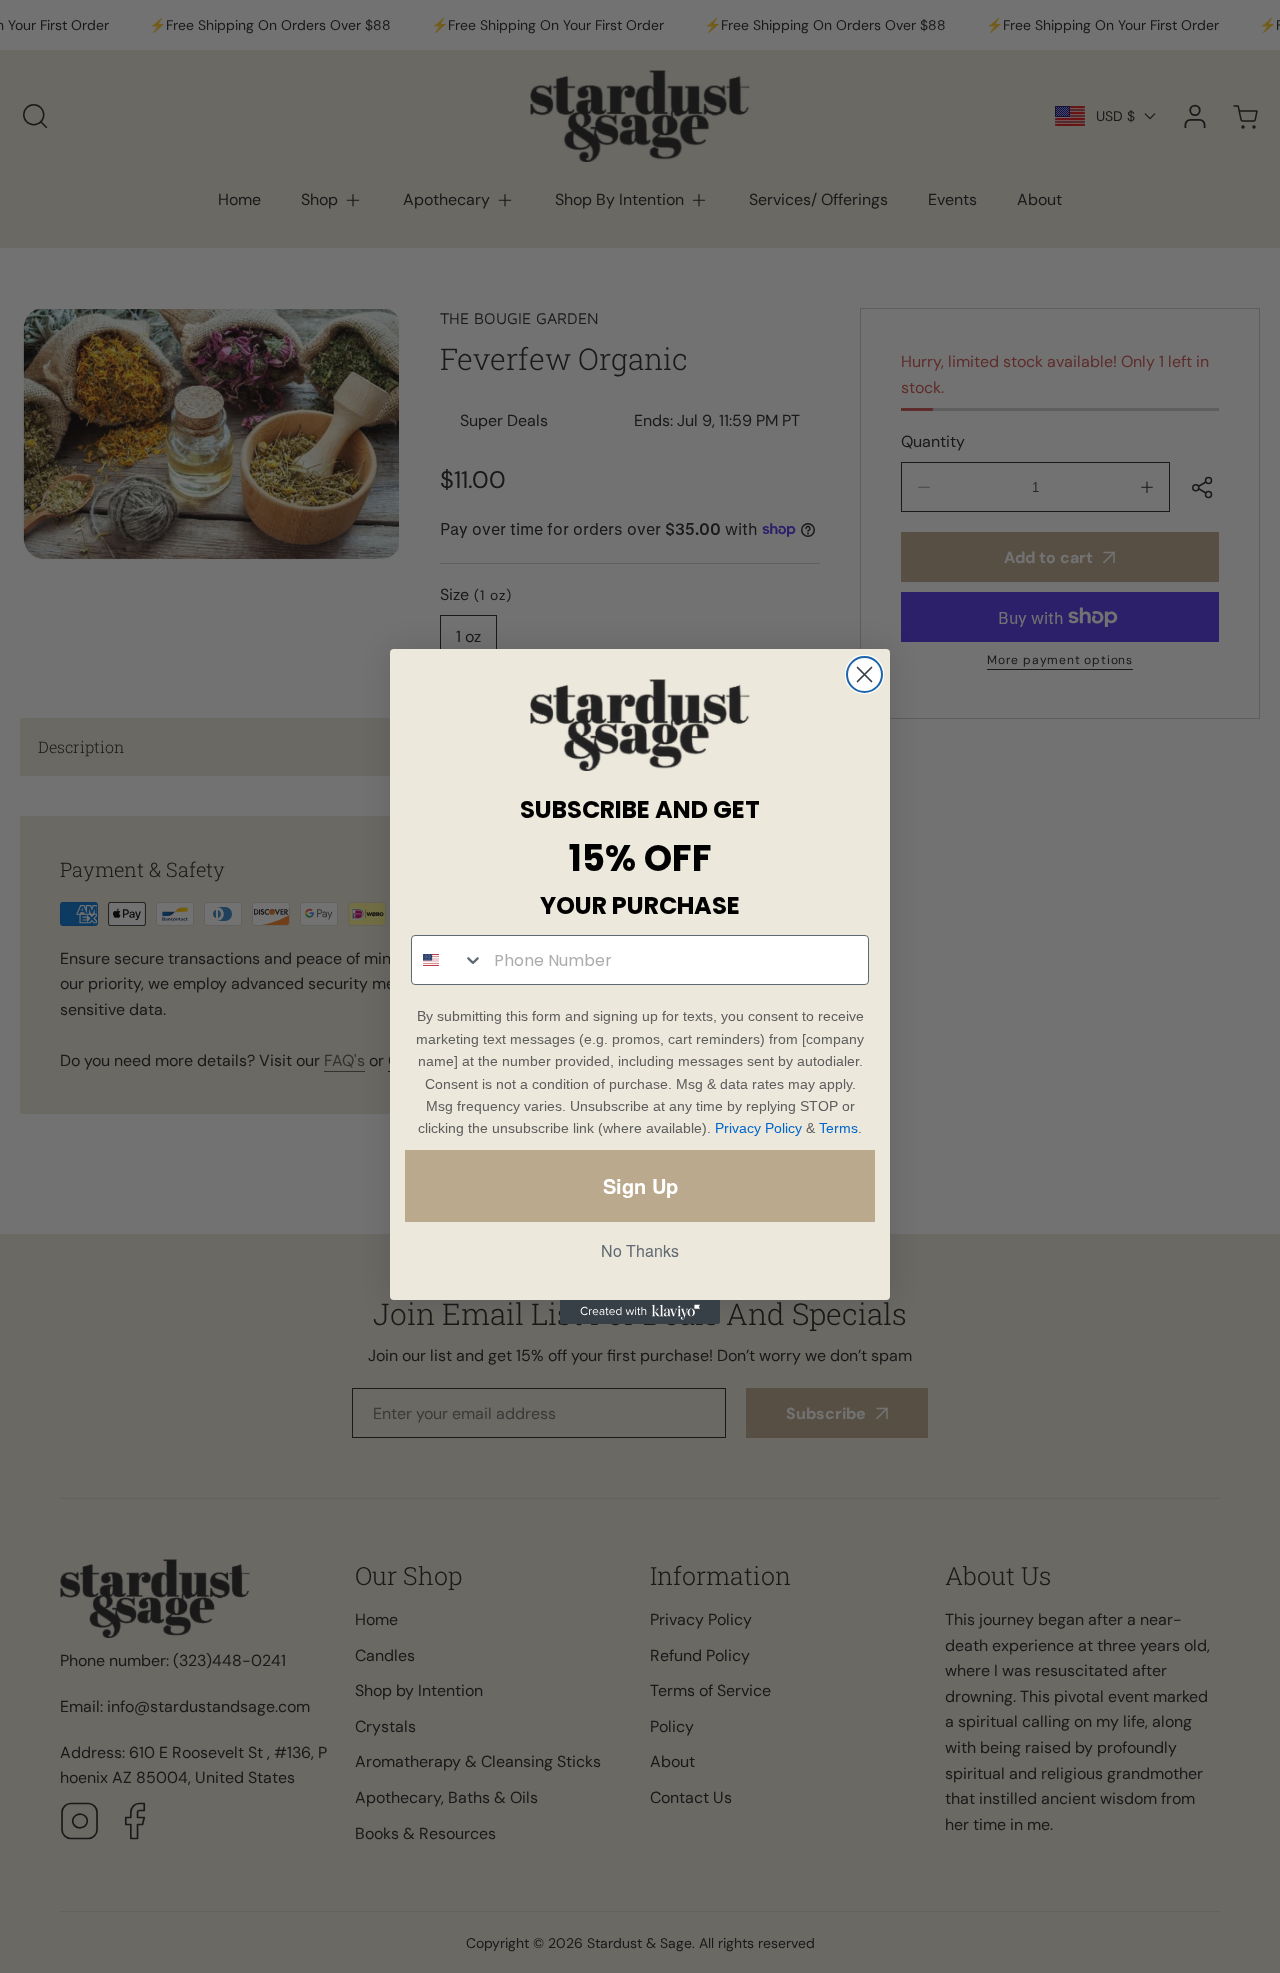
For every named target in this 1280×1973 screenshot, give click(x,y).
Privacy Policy (758, 1128)
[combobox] (448, 960)
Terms (838, 1128)
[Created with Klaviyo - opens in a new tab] (640, 1312)
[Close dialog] (864, 674)
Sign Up (640, 1185)
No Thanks (640, 1250)
